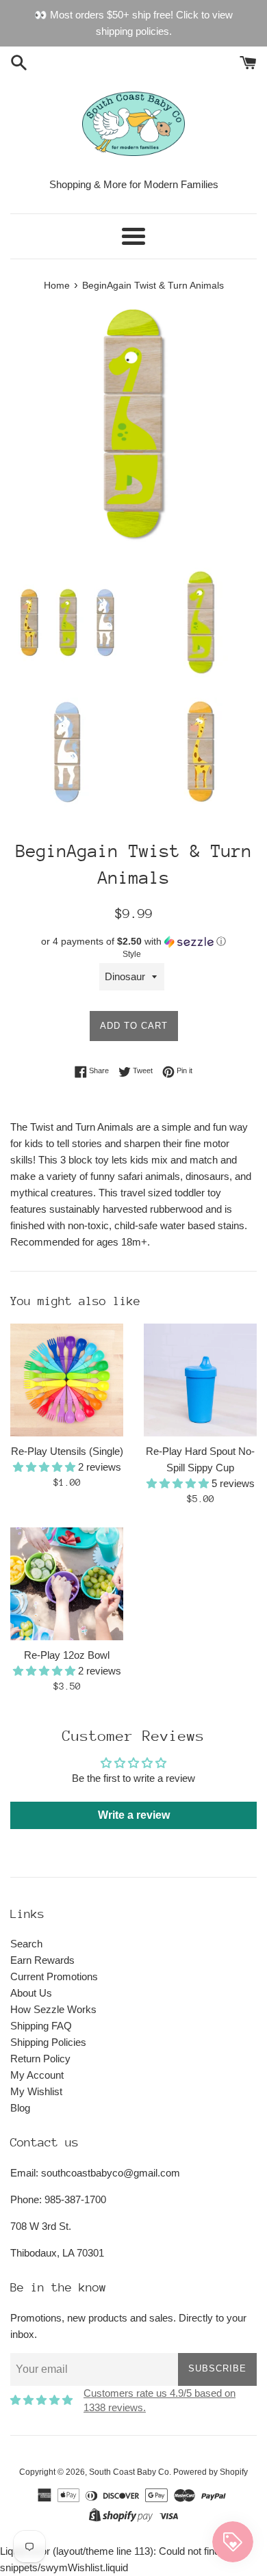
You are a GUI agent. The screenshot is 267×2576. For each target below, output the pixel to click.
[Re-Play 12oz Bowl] (67, 1584)
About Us (31, 1993)
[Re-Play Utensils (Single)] (67, 1380)
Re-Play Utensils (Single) (67, 1451)
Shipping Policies (48, 2042)
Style (132, 954)
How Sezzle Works (53, 2009)
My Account (37, 2075)
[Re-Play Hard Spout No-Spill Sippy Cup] (200, 1380)
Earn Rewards (42, 1960)
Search (26, 1944)
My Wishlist (36, 2091)
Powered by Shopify (211, 2472)
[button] (133, 942)
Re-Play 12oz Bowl (67, 1655)
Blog (20, 2108)
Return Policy (40, 2059)
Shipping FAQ (41, 2026)
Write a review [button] (134, 1815)
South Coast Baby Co (129, 2472)
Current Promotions (54, 1976)
